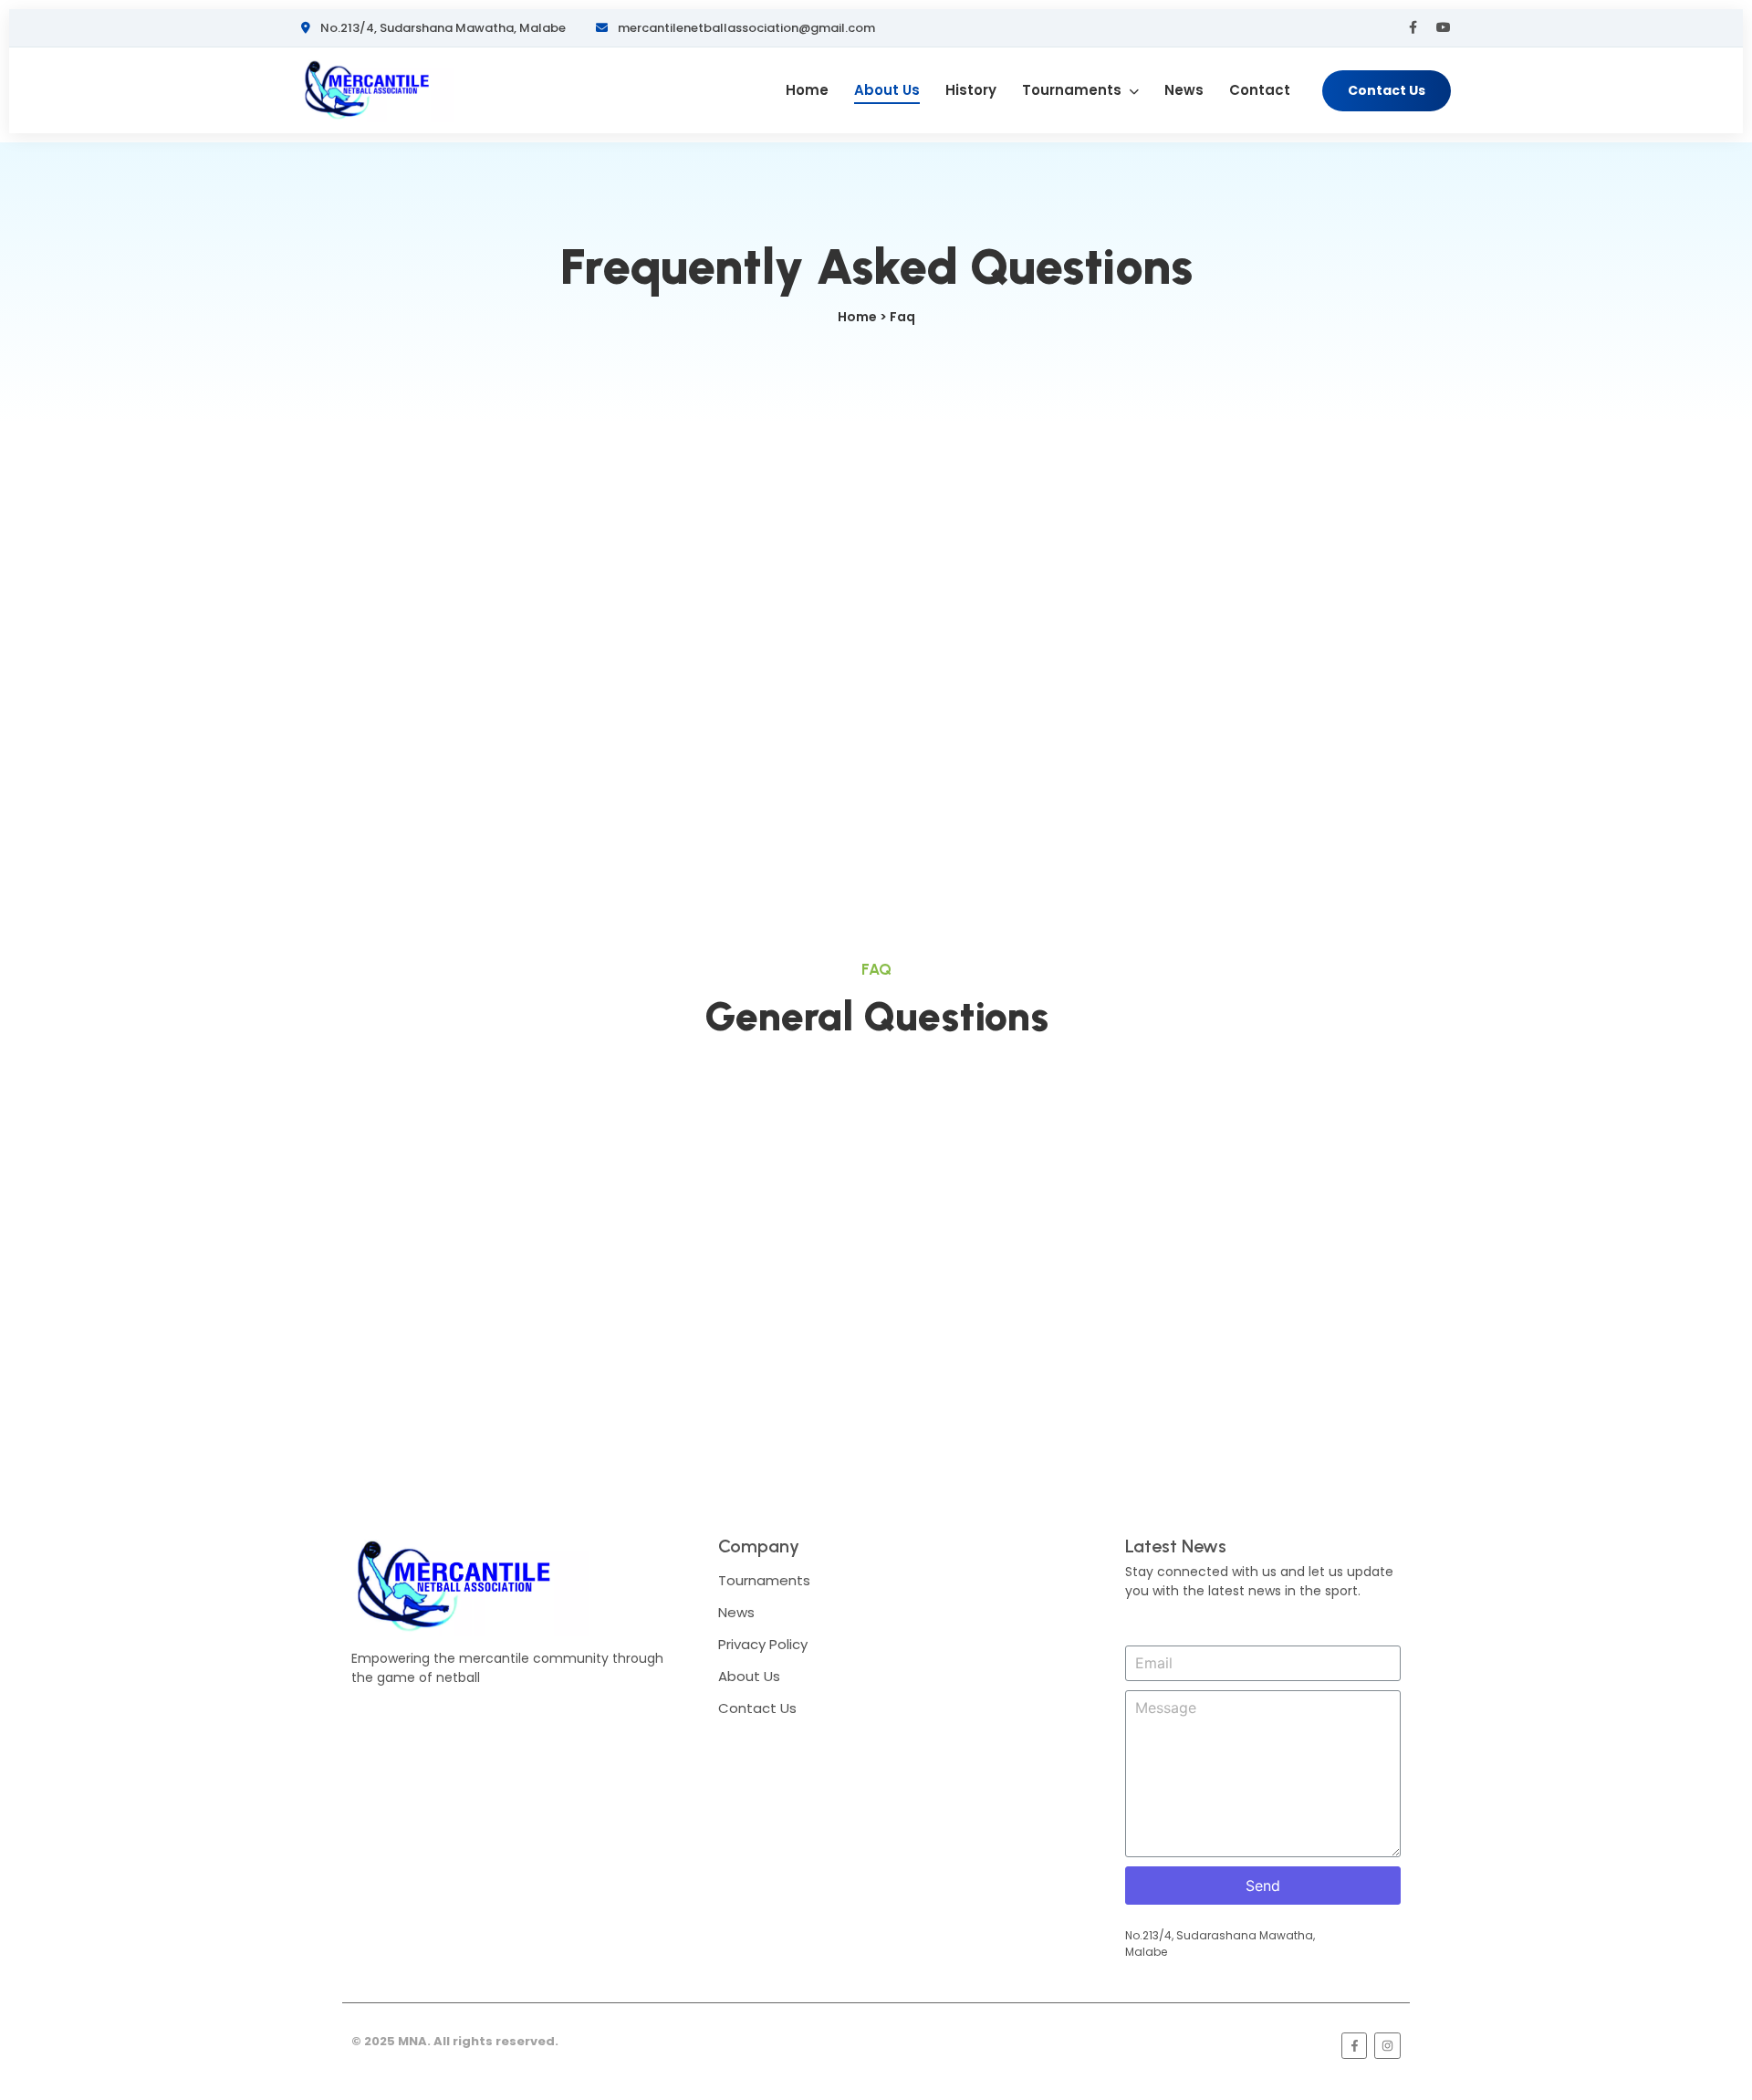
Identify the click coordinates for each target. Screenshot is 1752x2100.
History (971, 90)
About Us (887, 90)
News (1184, 90)
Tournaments (1074, 90)
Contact (1260, 90)
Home (807, 90)
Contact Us (1387, 90)
